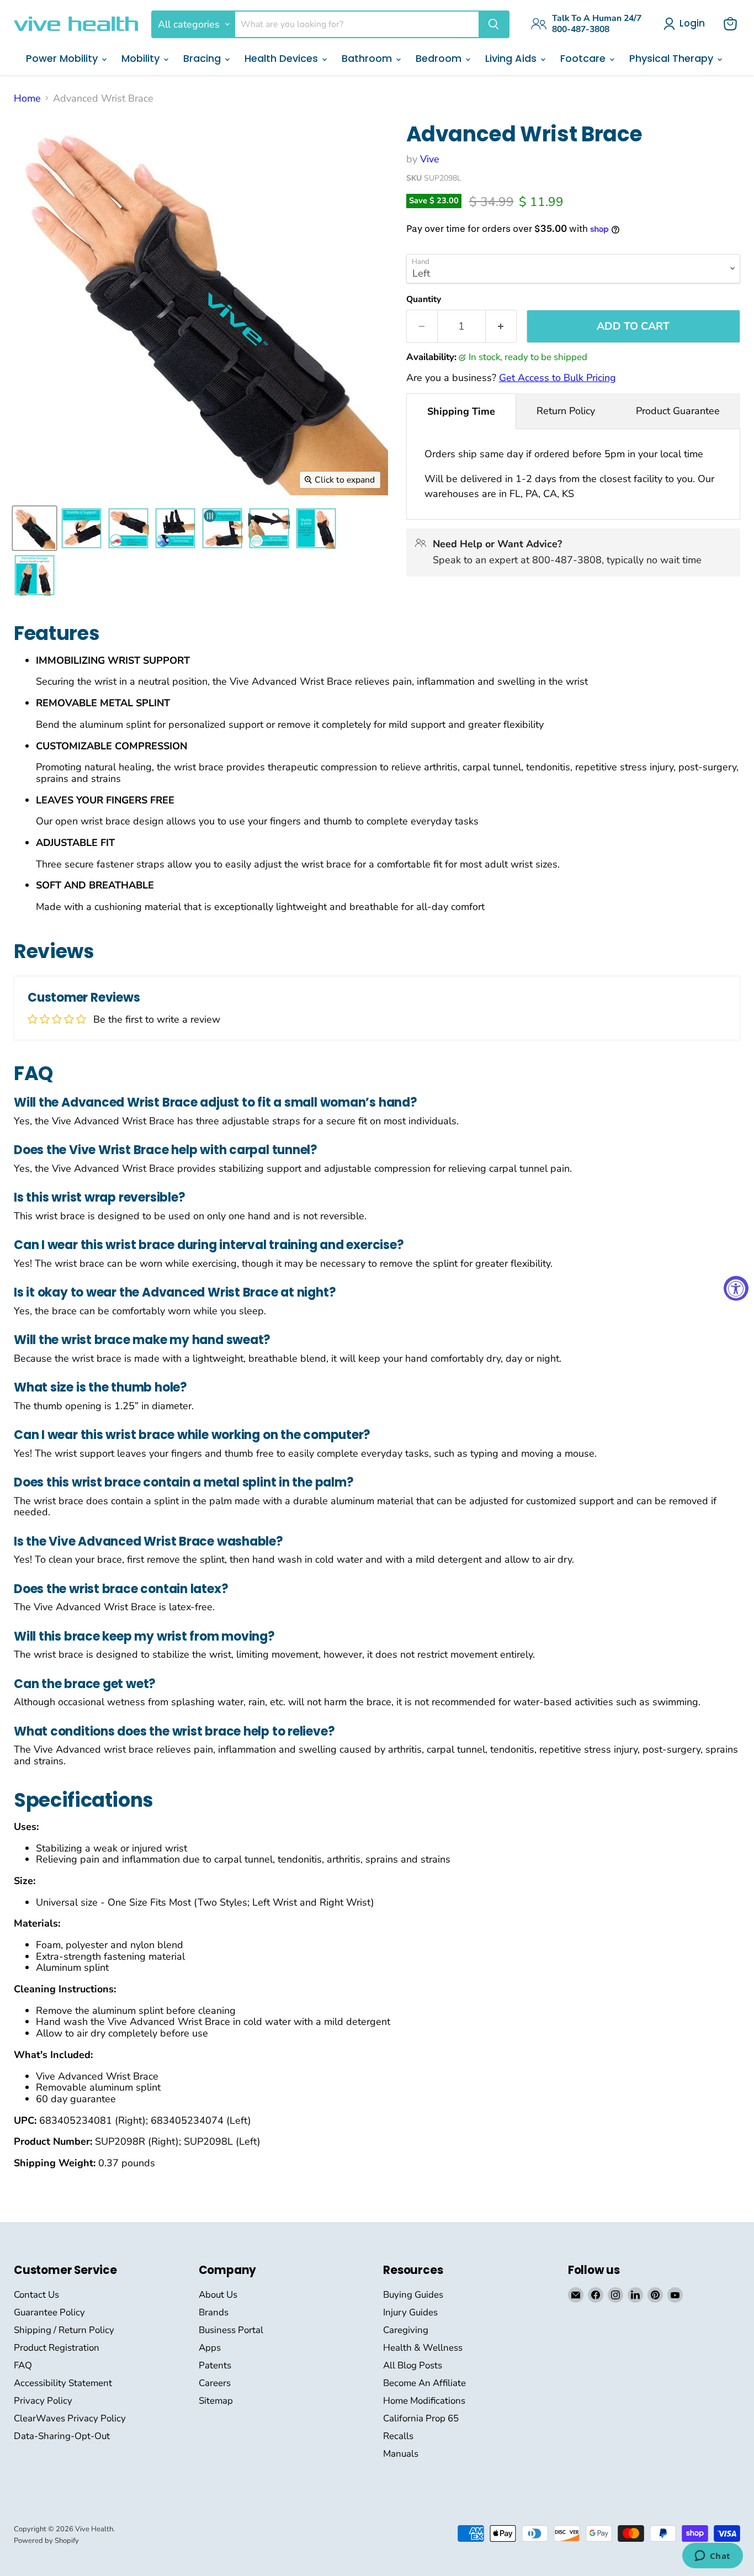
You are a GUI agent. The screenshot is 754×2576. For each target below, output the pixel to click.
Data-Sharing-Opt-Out (62, 2436)
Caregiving (406, 2330)
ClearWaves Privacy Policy (70, 2418)
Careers (215, 2383)
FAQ (23, 2365)
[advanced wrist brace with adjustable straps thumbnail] (222, 528)
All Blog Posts (413, 2365)
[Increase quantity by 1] (501, 326)
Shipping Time (461, 411)
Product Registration (57, 2348)
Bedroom (440, 58)
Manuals (401, 2454)
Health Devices (283, 58)
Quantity (424, 299)
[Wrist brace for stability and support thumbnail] (81, 528)
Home (27, 99)
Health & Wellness (423, 2348)
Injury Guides (410, 2312)
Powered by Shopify (46, 2541)
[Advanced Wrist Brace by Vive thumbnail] (34, 528)
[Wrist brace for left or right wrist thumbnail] (34, 575)
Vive (430, 159)
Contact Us (36, 2295)
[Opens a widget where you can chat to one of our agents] (712, 2557)
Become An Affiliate (424, 2383)
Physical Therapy (673, 58)
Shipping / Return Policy (64, 2330)
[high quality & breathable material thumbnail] (269, 528)
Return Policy (566, 411)
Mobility (142, 58)
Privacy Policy (43, 2401)
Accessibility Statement (63, 2383)
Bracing (203, 58)
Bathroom (368, 58)
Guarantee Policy (49, 2312)
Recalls (398, 2436)
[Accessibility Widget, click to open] (736, 1288)
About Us (218, 2295)
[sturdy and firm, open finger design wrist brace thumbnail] (316, 528)
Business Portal (231, 2330)
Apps (210, 2348)
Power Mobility (63, 58)
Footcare (584, 58)
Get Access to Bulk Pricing (557, 378)
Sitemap (216, 2401)
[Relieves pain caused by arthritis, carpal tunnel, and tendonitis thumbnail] (128, 528)
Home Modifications (424, 2401)
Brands (214, 2312)
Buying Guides (413, 2295)
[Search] (493, 24)
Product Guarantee (678, 411)
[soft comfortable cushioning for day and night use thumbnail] (175, 528)
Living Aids (512, 58)
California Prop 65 (421, 2418)
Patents (215, 2365)
